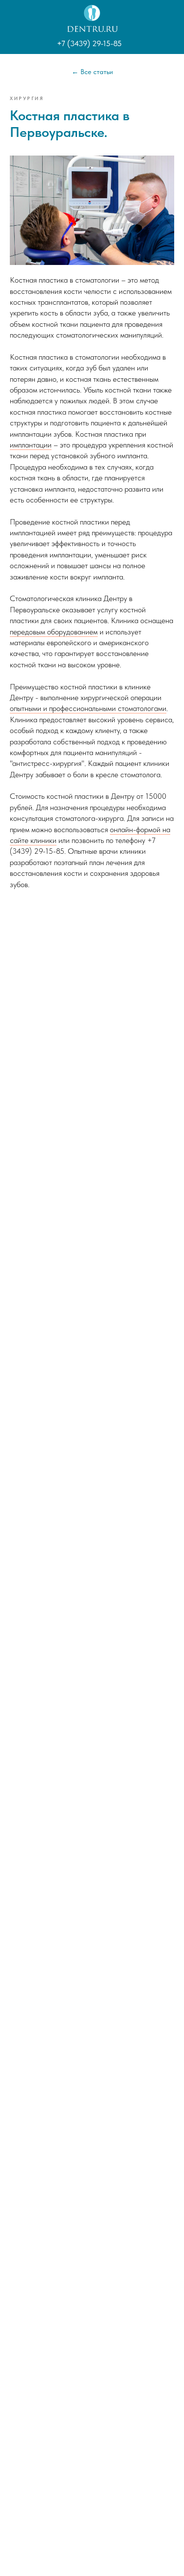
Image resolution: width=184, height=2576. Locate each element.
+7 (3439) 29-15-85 (89, 43)
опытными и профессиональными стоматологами (88, 708)
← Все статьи (92, 72)
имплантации (31, 445)
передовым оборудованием (54, 632)
